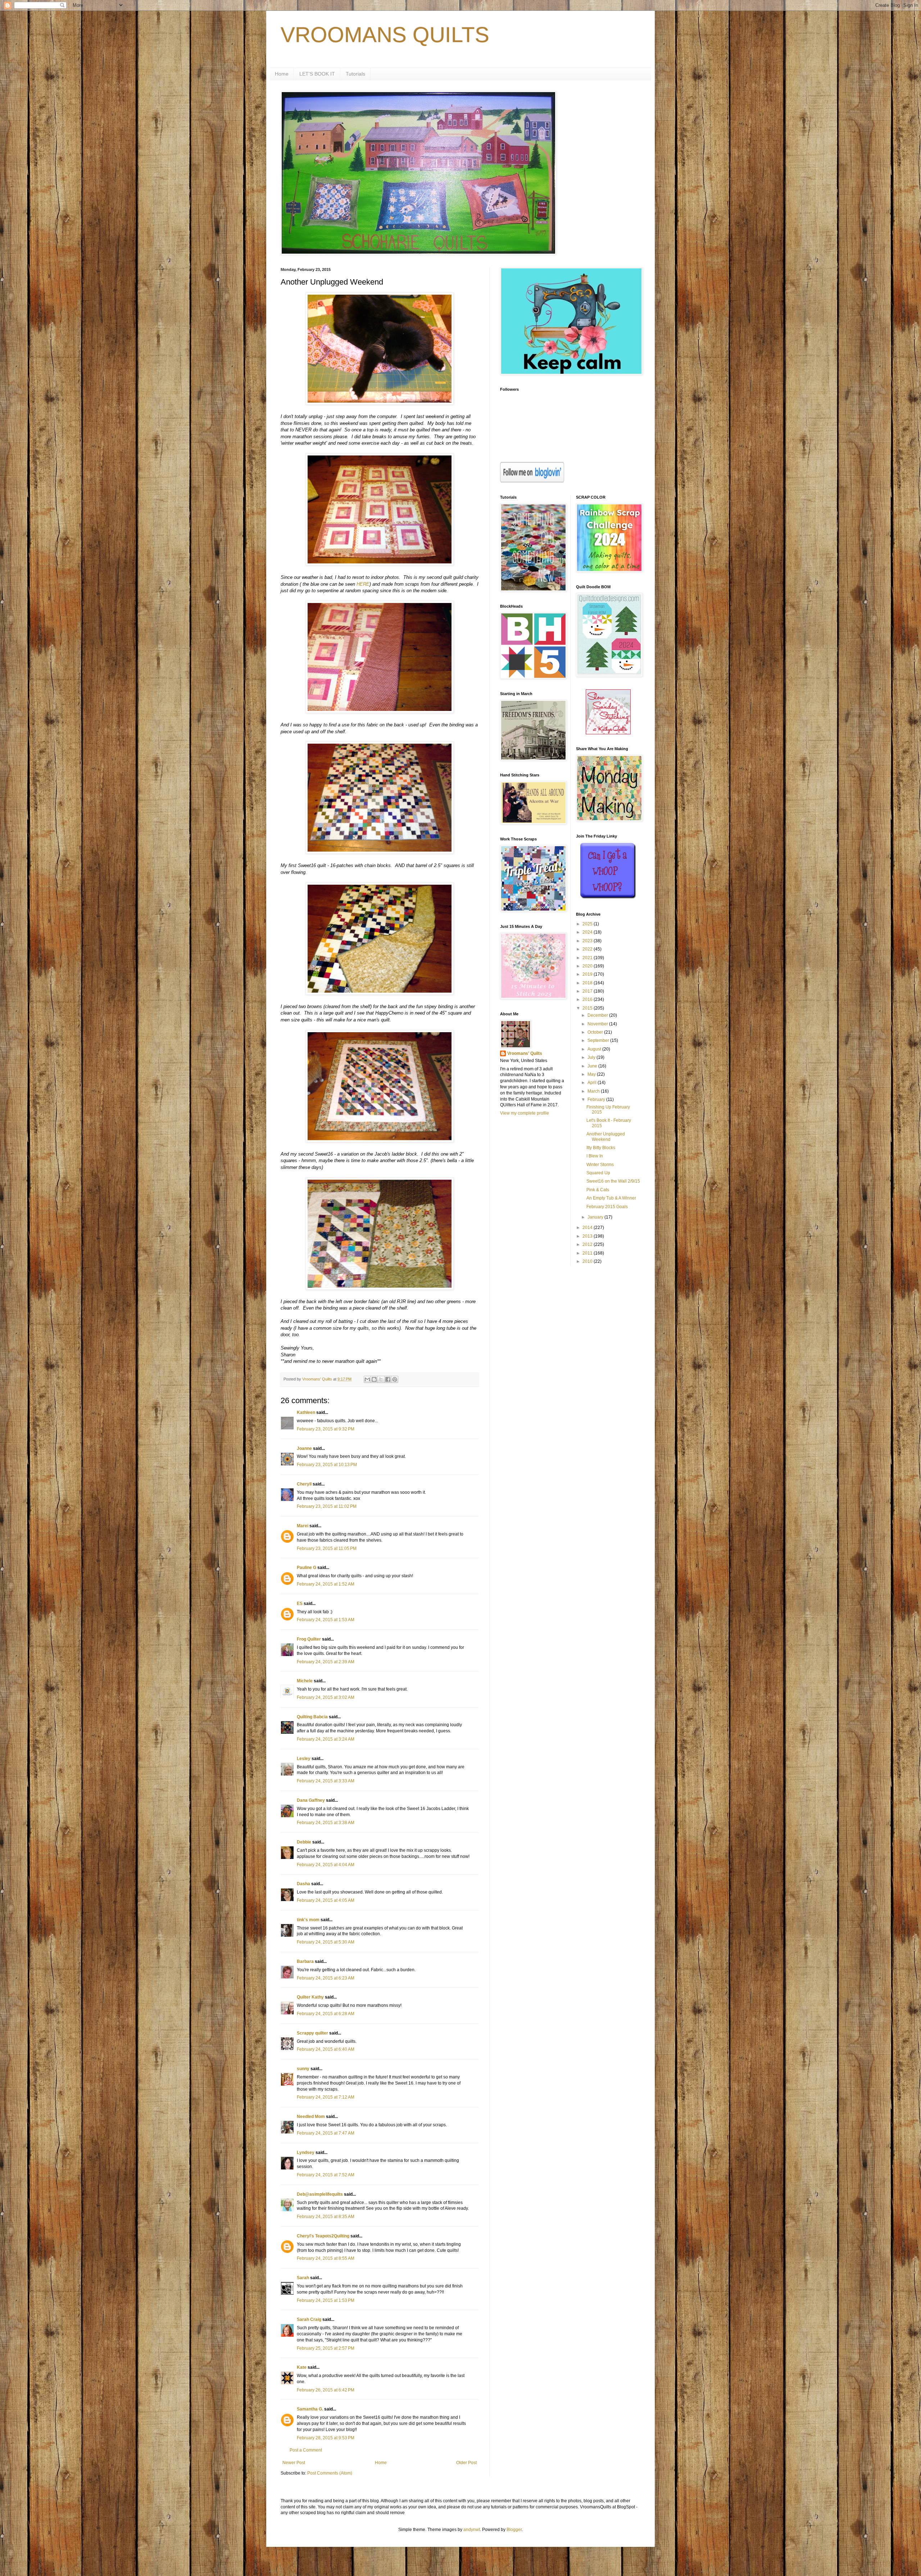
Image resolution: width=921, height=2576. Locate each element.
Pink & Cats (598, 1190)
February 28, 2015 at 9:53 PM (326, 2438)
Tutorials (355, 74)
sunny (303, 2069)
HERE (363, 584)
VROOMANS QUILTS (385, 35)
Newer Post (294, 2463)
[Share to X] (381, 1379)
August (595, 1049)
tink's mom (308, 1920)
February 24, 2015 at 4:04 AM (326, 1865)
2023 (588, 941)
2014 (588, 1228)
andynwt (472, 2530)
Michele (305, 1681)
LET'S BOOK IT (317, 74)
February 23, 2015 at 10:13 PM (327, 1465)
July (592, 1057)
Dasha (303, 1884)
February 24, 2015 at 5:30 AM (326, 1942)
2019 (588, 974)
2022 (588, 949)
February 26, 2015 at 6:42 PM (326, 2390)
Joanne (304, 1448)
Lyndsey (306, 2153)
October (596, 1032)
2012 (588, 1244)
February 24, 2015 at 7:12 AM (326, 2097)
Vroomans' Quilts (525, 1053)
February (597, 1099)
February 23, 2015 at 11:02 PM (327, 1506)
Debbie (304, 1842)
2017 (588, 991)
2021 (588, 958)
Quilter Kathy (310, 1997)
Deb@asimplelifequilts (320, 2194)
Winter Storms (600, 1165)
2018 (588, 983)
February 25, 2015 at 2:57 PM (326, 2348)
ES (300, 1604)
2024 (588, 932)
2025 (588, 924)
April (593, 1083)
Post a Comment (306, 2450)
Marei (303, 1526)
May (592, 1074)
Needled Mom (311, 2117)
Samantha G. (310, 2409)
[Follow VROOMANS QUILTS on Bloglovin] (532, 481)
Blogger (514, 2530)
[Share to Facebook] (388, 1379)
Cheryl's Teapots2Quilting (323, 2236)
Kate (302, 2367)
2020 (588, 966)
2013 (588, 1236)
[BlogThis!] (374, 1379)
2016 (588, 999)
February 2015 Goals (607, 1207)
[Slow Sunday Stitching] (608, 733)
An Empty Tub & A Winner (611, 1198)
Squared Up (598, 1173)
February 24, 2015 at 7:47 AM (326, 2133)
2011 (588, 1253)
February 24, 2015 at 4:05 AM (326, 1900)
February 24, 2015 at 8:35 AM (326, 2217)
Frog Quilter (309, 1639)
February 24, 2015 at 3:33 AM (326, 1781)
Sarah (303, 2278)
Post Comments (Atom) (330, 2473)
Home (282, 74)
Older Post (466, 2463)
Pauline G (307, 1568)
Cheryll (304, 1484)
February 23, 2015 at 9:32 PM (326, 1429)
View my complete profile (525, 1113)
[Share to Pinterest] (395, 1379)
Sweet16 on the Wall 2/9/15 (613, 1181)
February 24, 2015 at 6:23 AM (326, 1978)
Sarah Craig (309, 2319)
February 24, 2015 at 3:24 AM (326, 1739)
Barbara (305, 1962)
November (598, 1024)
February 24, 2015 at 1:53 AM (326, 1620)
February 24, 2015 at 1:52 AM (326, 1584)
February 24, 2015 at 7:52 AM (326, 2175)
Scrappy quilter (312, 2033)
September (599, 1040)
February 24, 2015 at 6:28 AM (326, 2014)
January (596, 1217)
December (598, 1015)
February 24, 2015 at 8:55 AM (326, 2258)
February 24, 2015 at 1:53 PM (326, 2300)
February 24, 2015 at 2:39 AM (326, 1662)
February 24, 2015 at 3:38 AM (326, 1823)
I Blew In (595, 1156)
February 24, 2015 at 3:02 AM (326, 1697)
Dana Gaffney (311, 1800)
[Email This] (367, 1379)
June (593, 1066)
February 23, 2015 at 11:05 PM (327, 1548)
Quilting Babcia (312, 1717)
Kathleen (306, 1412)
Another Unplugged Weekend (606, 1137)
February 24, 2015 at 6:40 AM (326, 2049)
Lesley (304, 1759)
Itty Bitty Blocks (601, 1148)
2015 (588, 1008)
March (594, 1091)
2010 (588, 1261)
